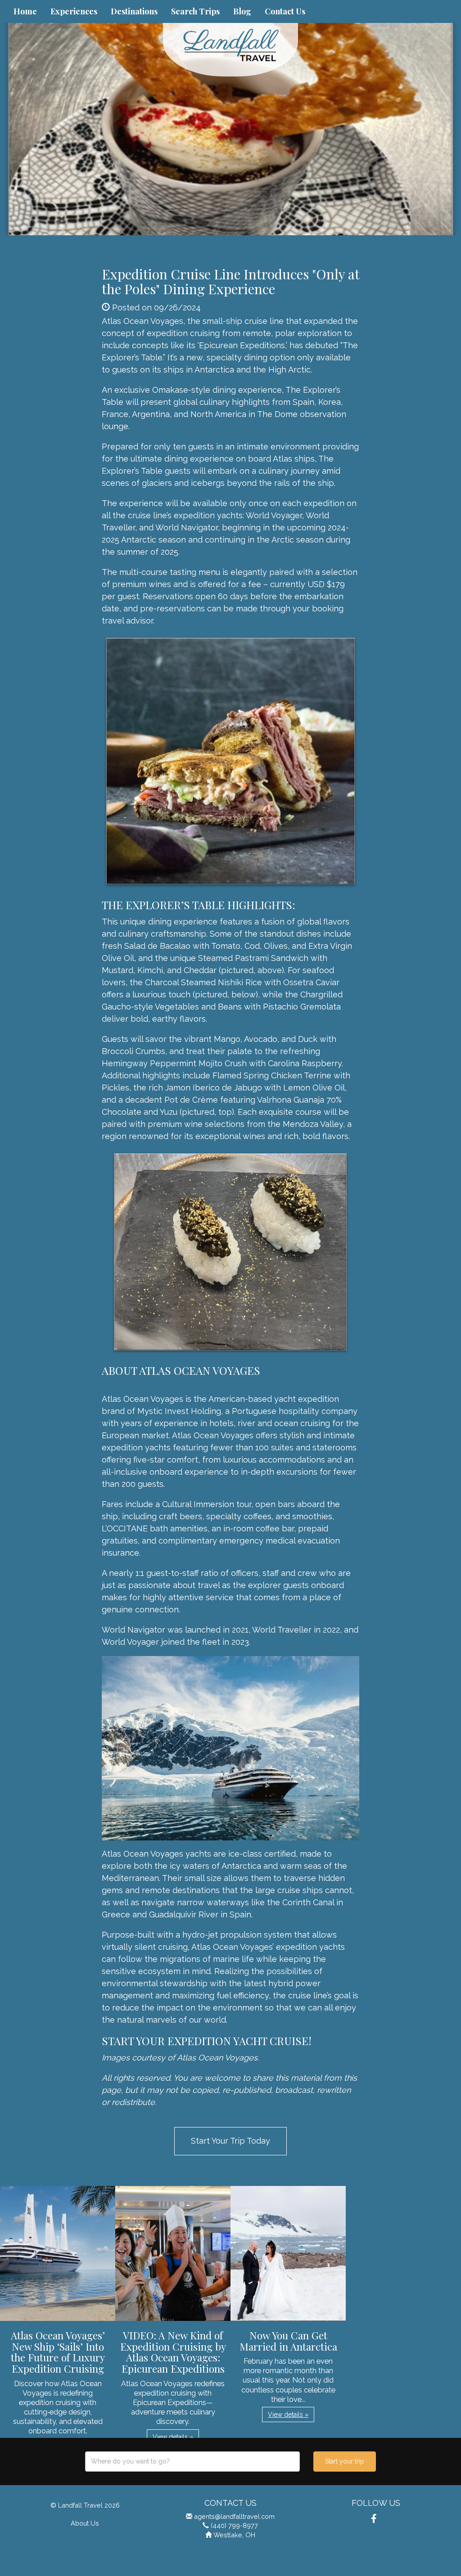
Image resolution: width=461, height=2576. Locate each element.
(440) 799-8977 (234, 2525)
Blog (242, 11)
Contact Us (285, 11)
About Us (85, 2523)
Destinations (134, 11)
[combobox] (192, 2462)
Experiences (74, 11)
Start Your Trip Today (230, 2141)
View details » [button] (173, 2437)
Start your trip (345, 2461)
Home (25, 11)
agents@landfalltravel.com (234, 2516)
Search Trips (195, 11)
